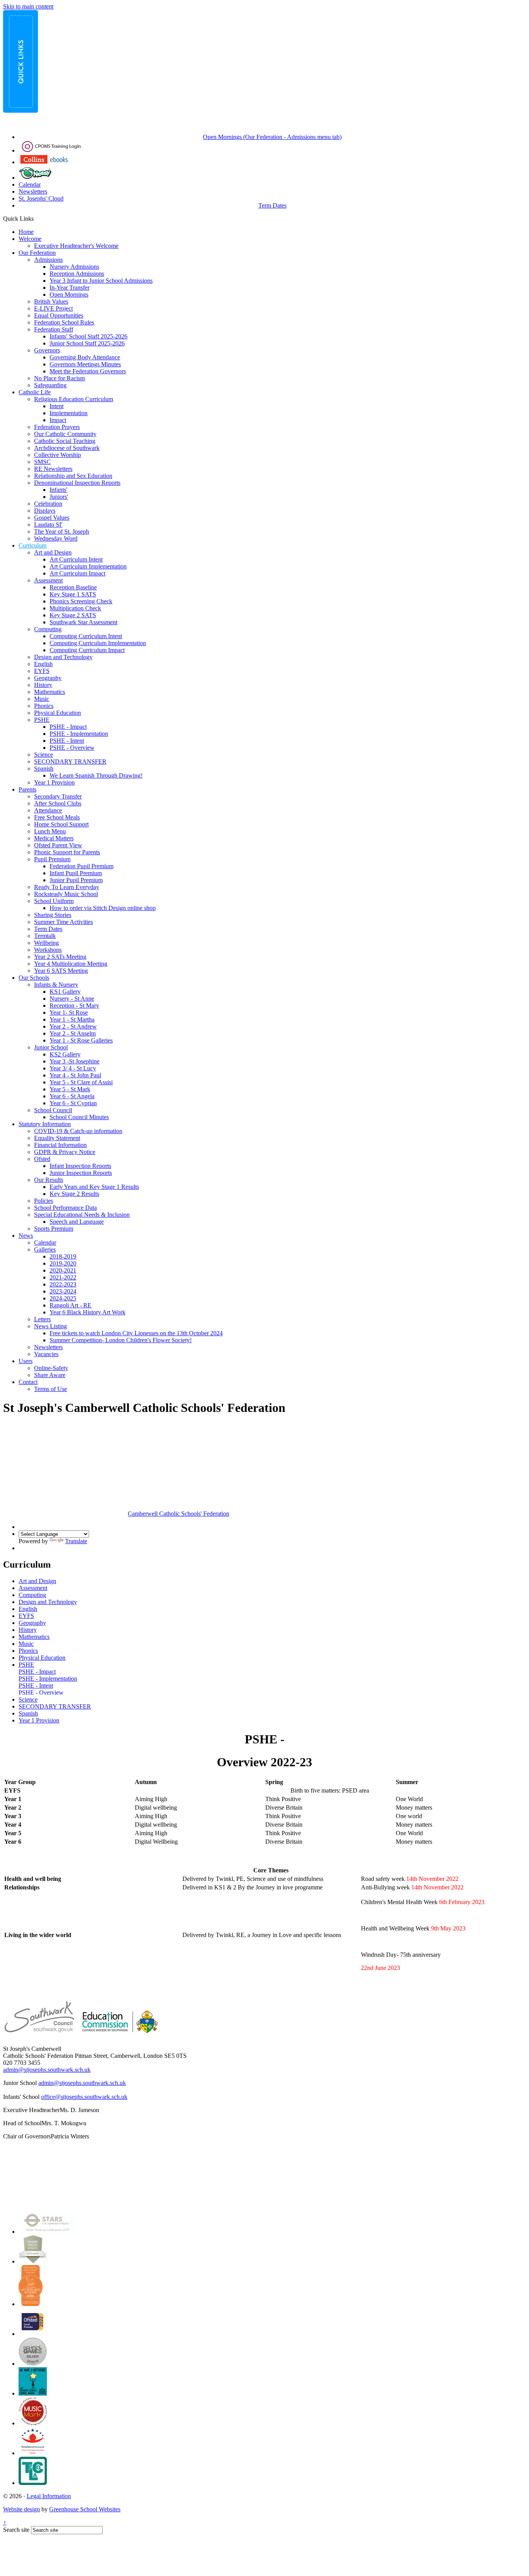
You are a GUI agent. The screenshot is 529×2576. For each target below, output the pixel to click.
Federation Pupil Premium (82, 866)
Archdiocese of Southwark (67, 448)
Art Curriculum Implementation (88, 566)
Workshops (48, 950)
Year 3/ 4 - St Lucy (73, 1068)
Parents (27, 789)
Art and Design (53, 552)
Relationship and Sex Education (73, 476)
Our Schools (34, 978)
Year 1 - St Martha (72, 1019)
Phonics (44, 706)
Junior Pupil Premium (76, 880)
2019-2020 (63, 1263)
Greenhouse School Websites (85, 2509)
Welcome (30, 239)
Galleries (45, 1249)
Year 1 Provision (54, 782)
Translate (76, 1541)
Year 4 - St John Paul (75, 1075)
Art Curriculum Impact (77, 573)
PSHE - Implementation (79, 734)
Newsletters (33, 191)
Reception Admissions (77, 274)
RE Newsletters (53, 469)
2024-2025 (63, 1298)
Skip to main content (28, 6)
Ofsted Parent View (58, 845)
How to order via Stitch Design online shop (103, 908)
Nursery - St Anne (72, 999)
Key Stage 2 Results (74, 1194)
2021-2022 (63, 1277)
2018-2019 (63, 1256)
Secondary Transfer (58, 796)
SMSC (42, 462)
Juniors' (59, 497)
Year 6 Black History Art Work (88, 1312)
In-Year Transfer (70, 288)
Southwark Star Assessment (83, 622)
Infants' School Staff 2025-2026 (88, 336)
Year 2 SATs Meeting (60, 957)
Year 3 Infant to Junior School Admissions (101, 281)
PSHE (42, 720)
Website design (21, 2509)
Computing (48, 629)
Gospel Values (52, 518)
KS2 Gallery (65, 1054)
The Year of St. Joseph (62, 532)
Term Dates (272, 205)
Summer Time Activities (64, 922)
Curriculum (33, 545)
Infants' (58, 490)
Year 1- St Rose (69, 1012)
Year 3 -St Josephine (75, 1061)
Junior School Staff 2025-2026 (87, 343)
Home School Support (61, 824)
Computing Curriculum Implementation (98, 643)
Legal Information (49, 2496)
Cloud (56, 198)
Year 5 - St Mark (70, 1089)
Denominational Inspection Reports (77, 483)
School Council (53, 1110)
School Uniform (54, 901)
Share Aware (50, 1375)
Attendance (48, 810)
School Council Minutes (79, 1117)
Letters (42, 1319)
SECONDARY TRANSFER (70, 762)
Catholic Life (35, 392)
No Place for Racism (59, 378)
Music (42, 699)
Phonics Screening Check (81, 601)
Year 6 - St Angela (72, 1096)
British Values (51, 301)
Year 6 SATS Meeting (61, 971)
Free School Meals (57, 817)
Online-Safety (51, 1368)
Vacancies (46, 1354)
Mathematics (50, 692)
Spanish (44, 769)
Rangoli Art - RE (70, 1305)
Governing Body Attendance (85, 357)
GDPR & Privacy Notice (65, 1152)
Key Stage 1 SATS (73, 594)
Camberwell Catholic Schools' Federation (179, 1514)
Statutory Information (45, 1124)
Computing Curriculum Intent (86, 636)
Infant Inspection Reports (80, 1166)
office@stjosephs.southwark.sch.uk (84, 2097)
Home (26, 232)
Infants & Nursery (56, 985)
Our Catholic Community (65, 434)
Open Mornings (69, 295)
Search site (16, 2530)
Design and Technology (63, 657)
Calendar (30, 185)
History (43, 685)
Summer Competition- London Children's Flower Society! (121, 1340)
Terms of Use (51, 1389)
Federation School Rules (64, 322)
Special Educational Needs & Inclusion (82, 1215)
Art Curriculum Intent (76, 559)
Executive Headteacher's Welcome (76, 246)
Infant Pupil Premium (76, 873)
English (43, 664)
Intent (57, 406)
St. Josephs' (33, 198)
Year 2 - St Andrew (73, 1026)
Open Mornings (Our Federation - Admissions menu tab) (272, 137)
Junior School (51, 1047)
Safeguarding (50, 385)
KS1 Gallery (65, 992)
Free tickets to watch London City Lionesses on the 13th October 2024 (136, 1333)
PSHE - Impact (68, 727)
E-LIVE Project (53, 308)
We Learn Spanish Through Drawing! (96, 775)
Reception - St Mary (74, 1005)
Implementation (69, 413)
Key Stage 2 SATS (73, 615)
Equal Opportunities (59, 315)
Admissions (48, 260)
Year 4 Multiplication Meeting (71, 964)
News (26, 1236)
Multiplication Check (75, 608)
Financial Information (60, 1145)
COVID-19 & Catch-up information (78, 1131)
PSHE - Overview (72, 748)
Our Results (49, 1180)
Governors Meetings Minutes (85, 364)
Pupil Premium (52, 859)
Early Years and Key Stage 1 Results (94, 1187)
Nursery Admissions (74, 267)
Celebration (48, 504)
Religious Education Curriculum (74, 399)
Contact (28, 1382)
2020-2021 (63, 1270)
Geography (48, 678)
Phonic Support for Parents (67, 852)
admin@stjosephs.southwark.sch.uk (47, 2070)
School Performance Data (65, 1208)
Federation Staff (54, 329)
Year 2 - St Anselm (73, 1033)
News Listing (51, 1326)
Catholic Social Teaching (65, 441)
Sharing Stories (53, 915)
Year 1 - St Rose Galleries (81, 1040)
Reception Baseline (73, 587)
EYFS (42, 671)
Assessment (48, 580)
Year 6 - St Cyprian (73, 1103)
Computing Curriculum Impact (87, 650)
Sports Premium (54, 1229)
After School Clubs (58, 803)
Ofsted (42, 1159)
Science (44, 755)
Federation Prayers (57, 427)
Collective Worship (58, 455)
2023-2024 (63, 1291)
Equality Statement (57, 1138)
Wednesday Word (56, 538)
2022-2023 (63, 1284)
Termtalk (45, 936)
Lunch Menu (50, 831)
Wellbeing (46, 943)
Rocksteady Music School (66, 894)
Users (26, 1361)
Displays (45, 511)
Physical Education (58, 713)
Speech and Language (77, 1222)
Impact (58, 420)
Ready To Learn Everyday (67, 887)
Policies (44, 1201)
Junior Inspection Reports (81, 1173)
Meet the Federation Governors (88, 371)
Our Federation (37, 253)
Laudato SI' (48, 525)
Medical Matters (54, 838)
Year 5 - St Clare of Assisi (81, 1082)
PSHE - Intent (67, 741)
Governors (47, 350)
